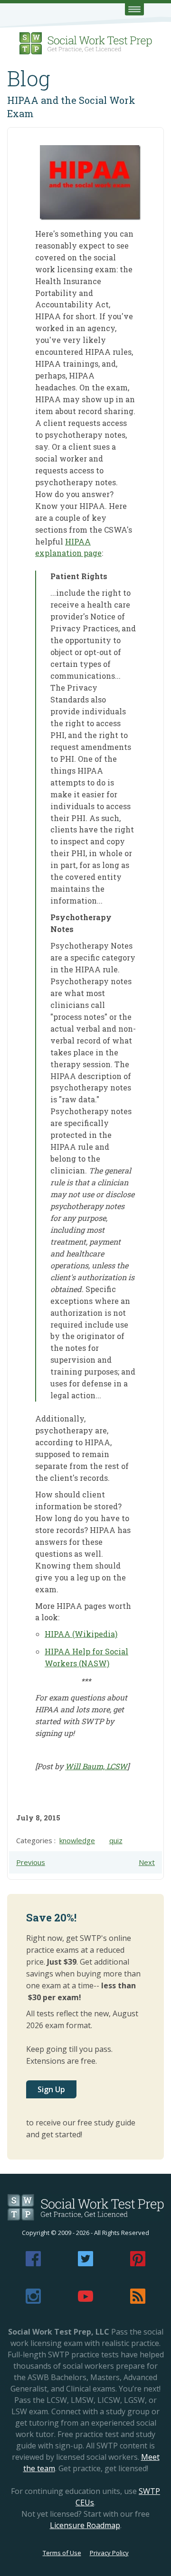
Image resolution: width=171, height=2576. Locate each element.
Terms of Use (62, 2553)
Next (147, 1862)
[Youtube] (85, 2301)
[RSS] (138, 2301)
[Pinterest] (138, 2263)
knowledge (77, 1840)
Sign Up (51, 2089)
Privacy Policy (109, 2553)
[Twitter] (85, 2263)
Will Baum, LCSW (96, 1766)
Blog (29, 78)
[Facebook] (33, 2263)
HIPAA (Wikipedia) (81, 1634)
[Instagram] (33, 2301)
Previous (31, 1862)
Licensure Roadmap (85, 2525)
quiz (116, 1840)
